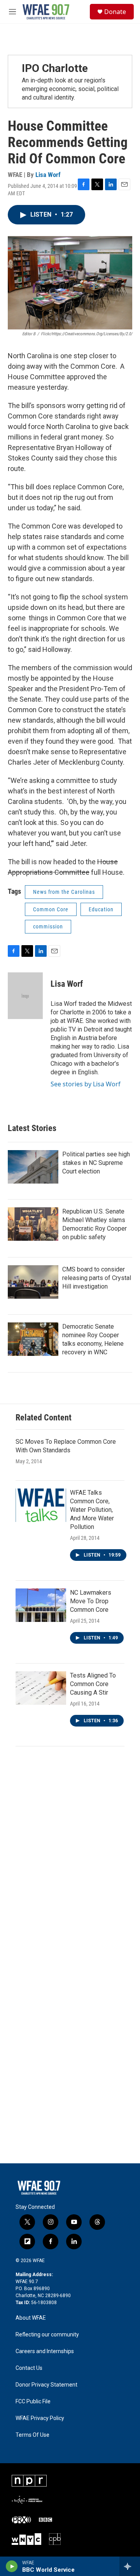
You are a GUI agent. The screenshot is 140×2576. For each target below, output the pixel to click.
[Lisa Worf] (25, 996)
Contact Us (29, 2368)
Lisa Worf (48, 175)
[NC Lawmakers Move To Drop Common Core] (41, 1605)
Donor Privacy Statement (46, 2385)
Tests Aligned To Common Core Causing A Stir (93, 1684)
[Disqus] (70, 1859)
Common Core (51, 909)
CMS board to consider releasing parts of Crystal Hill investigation (97, 1278)
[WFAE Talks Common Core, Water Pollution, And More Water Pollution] (41, 1505)
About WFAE (31, 2318)
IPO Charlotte (55, 68)
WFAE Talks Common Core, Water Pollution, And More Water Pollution (92, 1510)
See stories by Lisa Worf (86, 1084)
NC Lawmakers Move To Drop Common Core (91, 1601)
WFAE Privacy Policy (40, 2418)
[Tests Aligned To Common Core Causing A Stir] (41, 1688)
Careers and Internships (45, 2351)
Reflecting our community (47, 2335)
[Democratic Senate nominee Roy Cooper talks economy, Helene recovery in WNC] (33, 1339)
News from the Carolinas (64, 892)
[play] (12, 2566)
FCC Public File (33, 2402)
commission (48, 926)
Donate (115, 12)
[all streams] (130, 2566)
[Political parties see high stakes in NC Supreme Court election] (33, 1167)
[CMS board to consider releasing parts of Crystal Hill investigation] (33, 1282)
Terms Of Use (32, 2435)
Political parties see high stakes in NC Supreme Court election (96, 1163)
